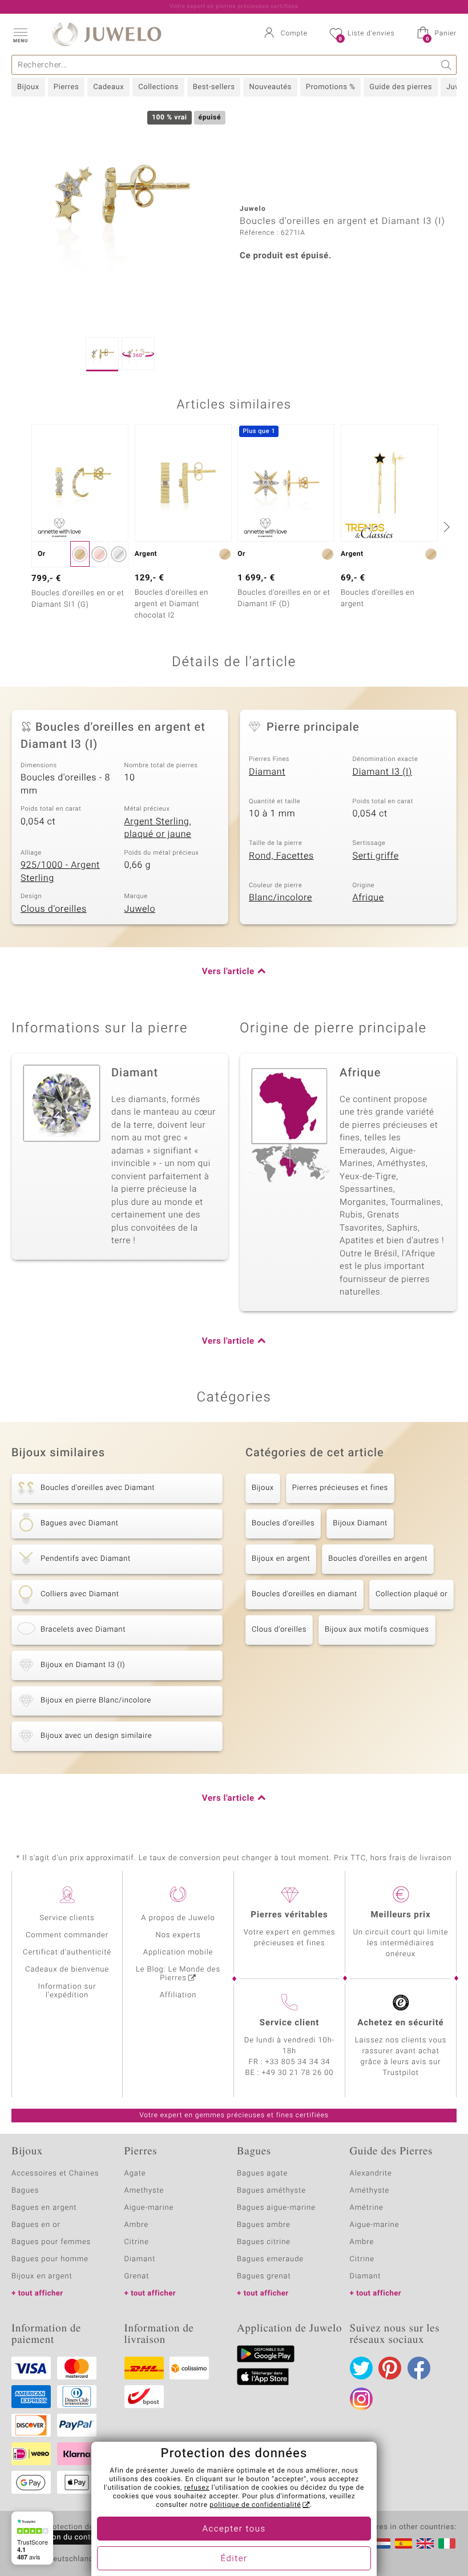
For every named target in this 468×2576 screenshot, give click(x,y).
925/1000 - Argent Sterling (60, 872)
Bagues (25, 2191)
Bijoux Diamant (360, 1523)
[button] (20, 34)
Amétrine (367, 2208)
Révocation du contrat (60, 2537)
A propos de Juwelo (178, 1918)
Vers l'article (228, 972)
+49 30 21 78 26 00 (298, 2073)
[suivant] (445, 527)
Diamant (267, 772)
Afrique (368, 898)
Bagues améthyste (271, 2191)
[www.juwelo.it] (447, 2543)
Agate (135, 2174)
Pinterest (390, 2368)
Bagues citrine (264, 2242)
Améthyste (370, 2191)
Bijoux (28, 87)
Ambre (137, 2225)
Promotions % (330, 87)
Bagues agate (262, 2174)
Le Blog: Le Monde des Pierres (178, 1974)
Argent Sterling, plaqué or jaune (158, 828)
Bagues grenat (264, 2276)
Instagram (361, 2399)
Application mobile (178, 1952)
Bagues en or (36, 2225)
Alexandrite (371, 2174)
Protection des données (88, 2527)
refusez (197, 2488)
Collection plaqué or (411, 1594)
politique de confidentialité (255, 2505)
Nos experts (178, 1935)
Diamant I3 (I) (383, 772)
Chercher (447, 65)
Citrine (137, 2242)
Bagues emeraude (270, 2259)
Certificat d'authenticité (67, 1952)
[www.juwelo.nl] (382, 2543)
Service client (289, 2023)
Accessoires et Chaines (55, 2174)
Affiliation (178, 1995)
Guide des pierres (401, 87)
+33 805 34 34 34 (298, 2062)
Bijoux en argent (281, 1559)
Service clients (67, 1918)
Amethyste (144, 2191)
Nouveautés (270, 87)
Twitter (361, 2368)
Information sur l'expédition (67, 1991)
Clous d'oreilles (54, 909)
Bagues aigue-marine (276, 2208)
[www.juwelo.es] (404, 2543)
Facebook (419, 2368)
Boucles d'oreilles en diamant (304, 1594)
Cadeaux (108, 87)
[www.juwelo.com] (425, 2543)
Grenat (137, 2276)
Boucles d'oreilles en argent (378, 1559)
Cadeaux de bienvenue (67, 1970)
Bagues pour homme (50, 2259)
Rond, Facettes (281, 856)
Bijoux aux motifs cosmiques (377, 1630)
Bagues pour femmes (51, 2242)
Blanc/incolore (281, 898)
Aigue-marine (149, 2208)
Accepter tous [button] (234, 2529)
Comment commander (67, 1935)
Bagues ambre (264, 2225)
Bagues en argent (44, 2208)
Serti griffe (376, 856)
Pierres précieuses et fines (340, 1488)
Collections (158, 87)
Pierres (66, 87)
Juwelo (140, 909)
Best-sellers (214, 87)
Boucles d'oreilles (283, 1523)
